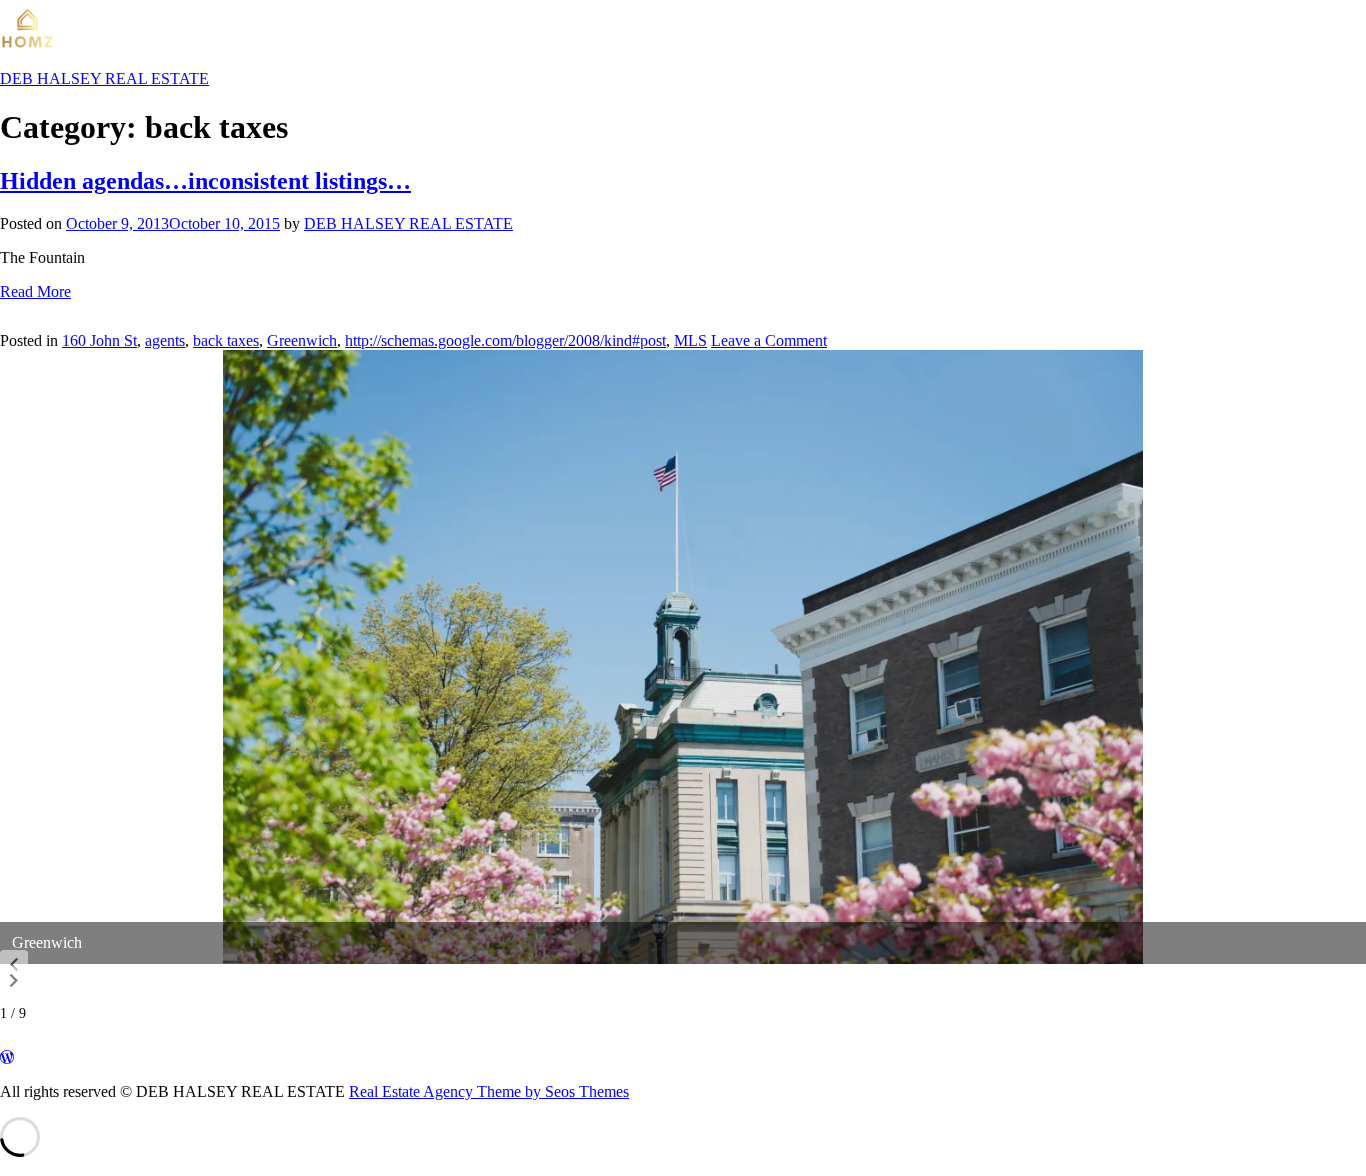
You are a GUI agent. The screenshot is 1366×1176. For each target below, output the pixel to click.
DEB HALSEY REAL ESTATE (408, 223)
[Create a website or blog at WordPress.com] (7, 1057)
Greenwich (302, 340)
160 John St (99, 340)
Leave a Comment (769, 340)
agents (165, 340)
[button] (14, 965)
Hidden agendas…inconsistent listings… (205, 181)
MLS (690, 340)
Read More (35, 291)
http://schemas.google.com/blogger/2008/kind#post (505, 340)
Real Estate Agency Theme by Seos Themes (489, 1091)
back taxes (226, 340)
